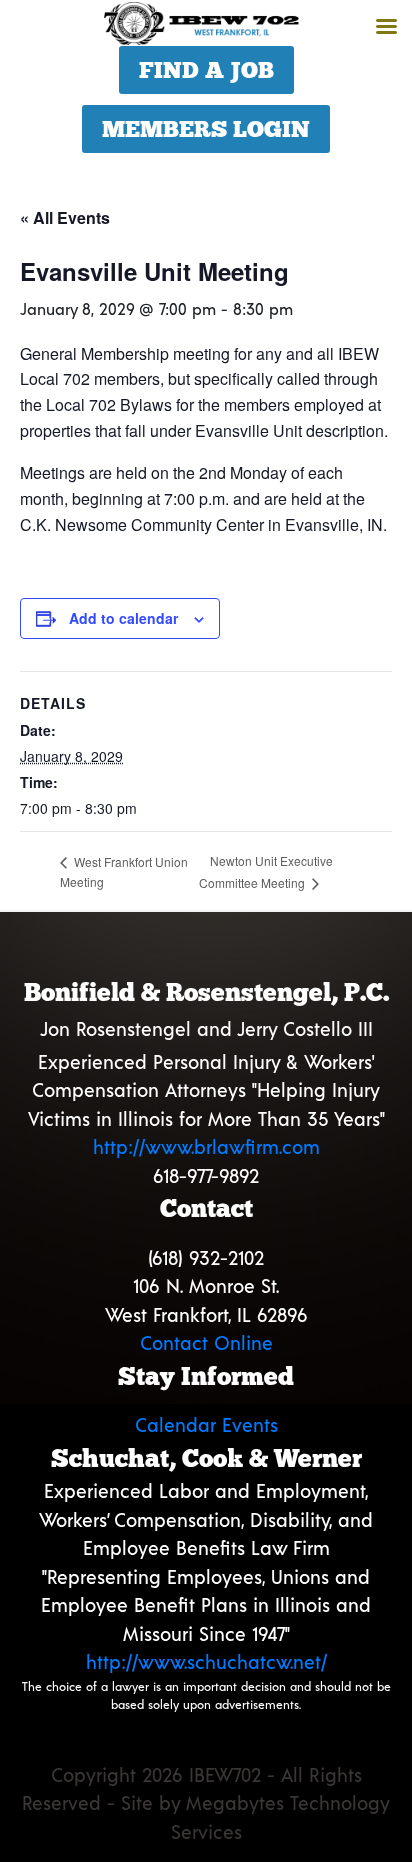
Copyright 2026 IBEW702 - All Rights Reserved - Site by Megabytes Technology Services (206, 1803)
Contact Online (206, 1342)
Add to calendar (123, 618)
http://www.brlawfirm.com (206, 1146)
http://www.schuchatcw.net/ (206, 1661)
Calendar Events (206, 1424)
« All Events (65, 217)
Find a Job (206, 70)
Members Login (206, 129)
